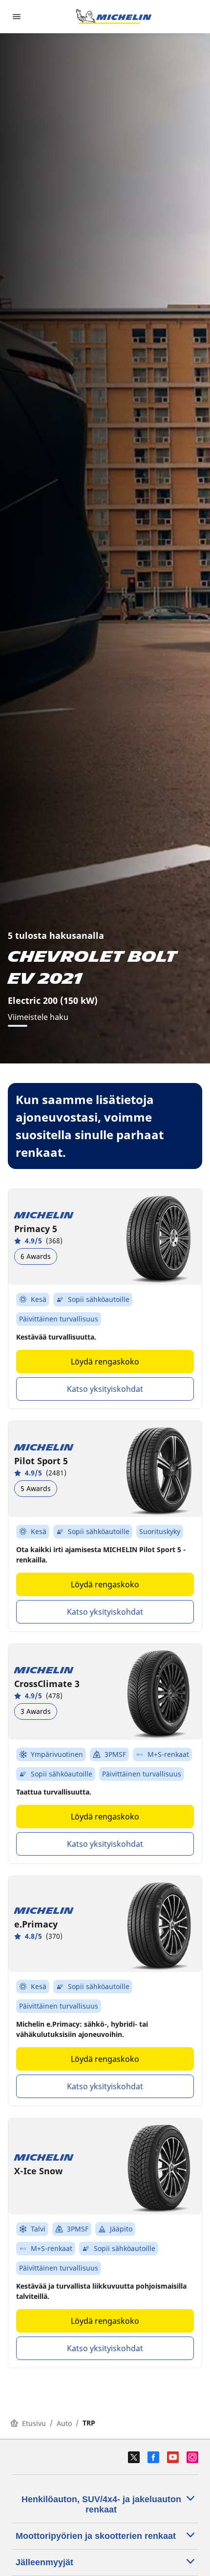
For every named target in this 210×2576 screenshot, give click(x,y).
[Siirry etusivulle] (114, 17)
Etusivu (34, 2423)
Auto (64, 2423)
